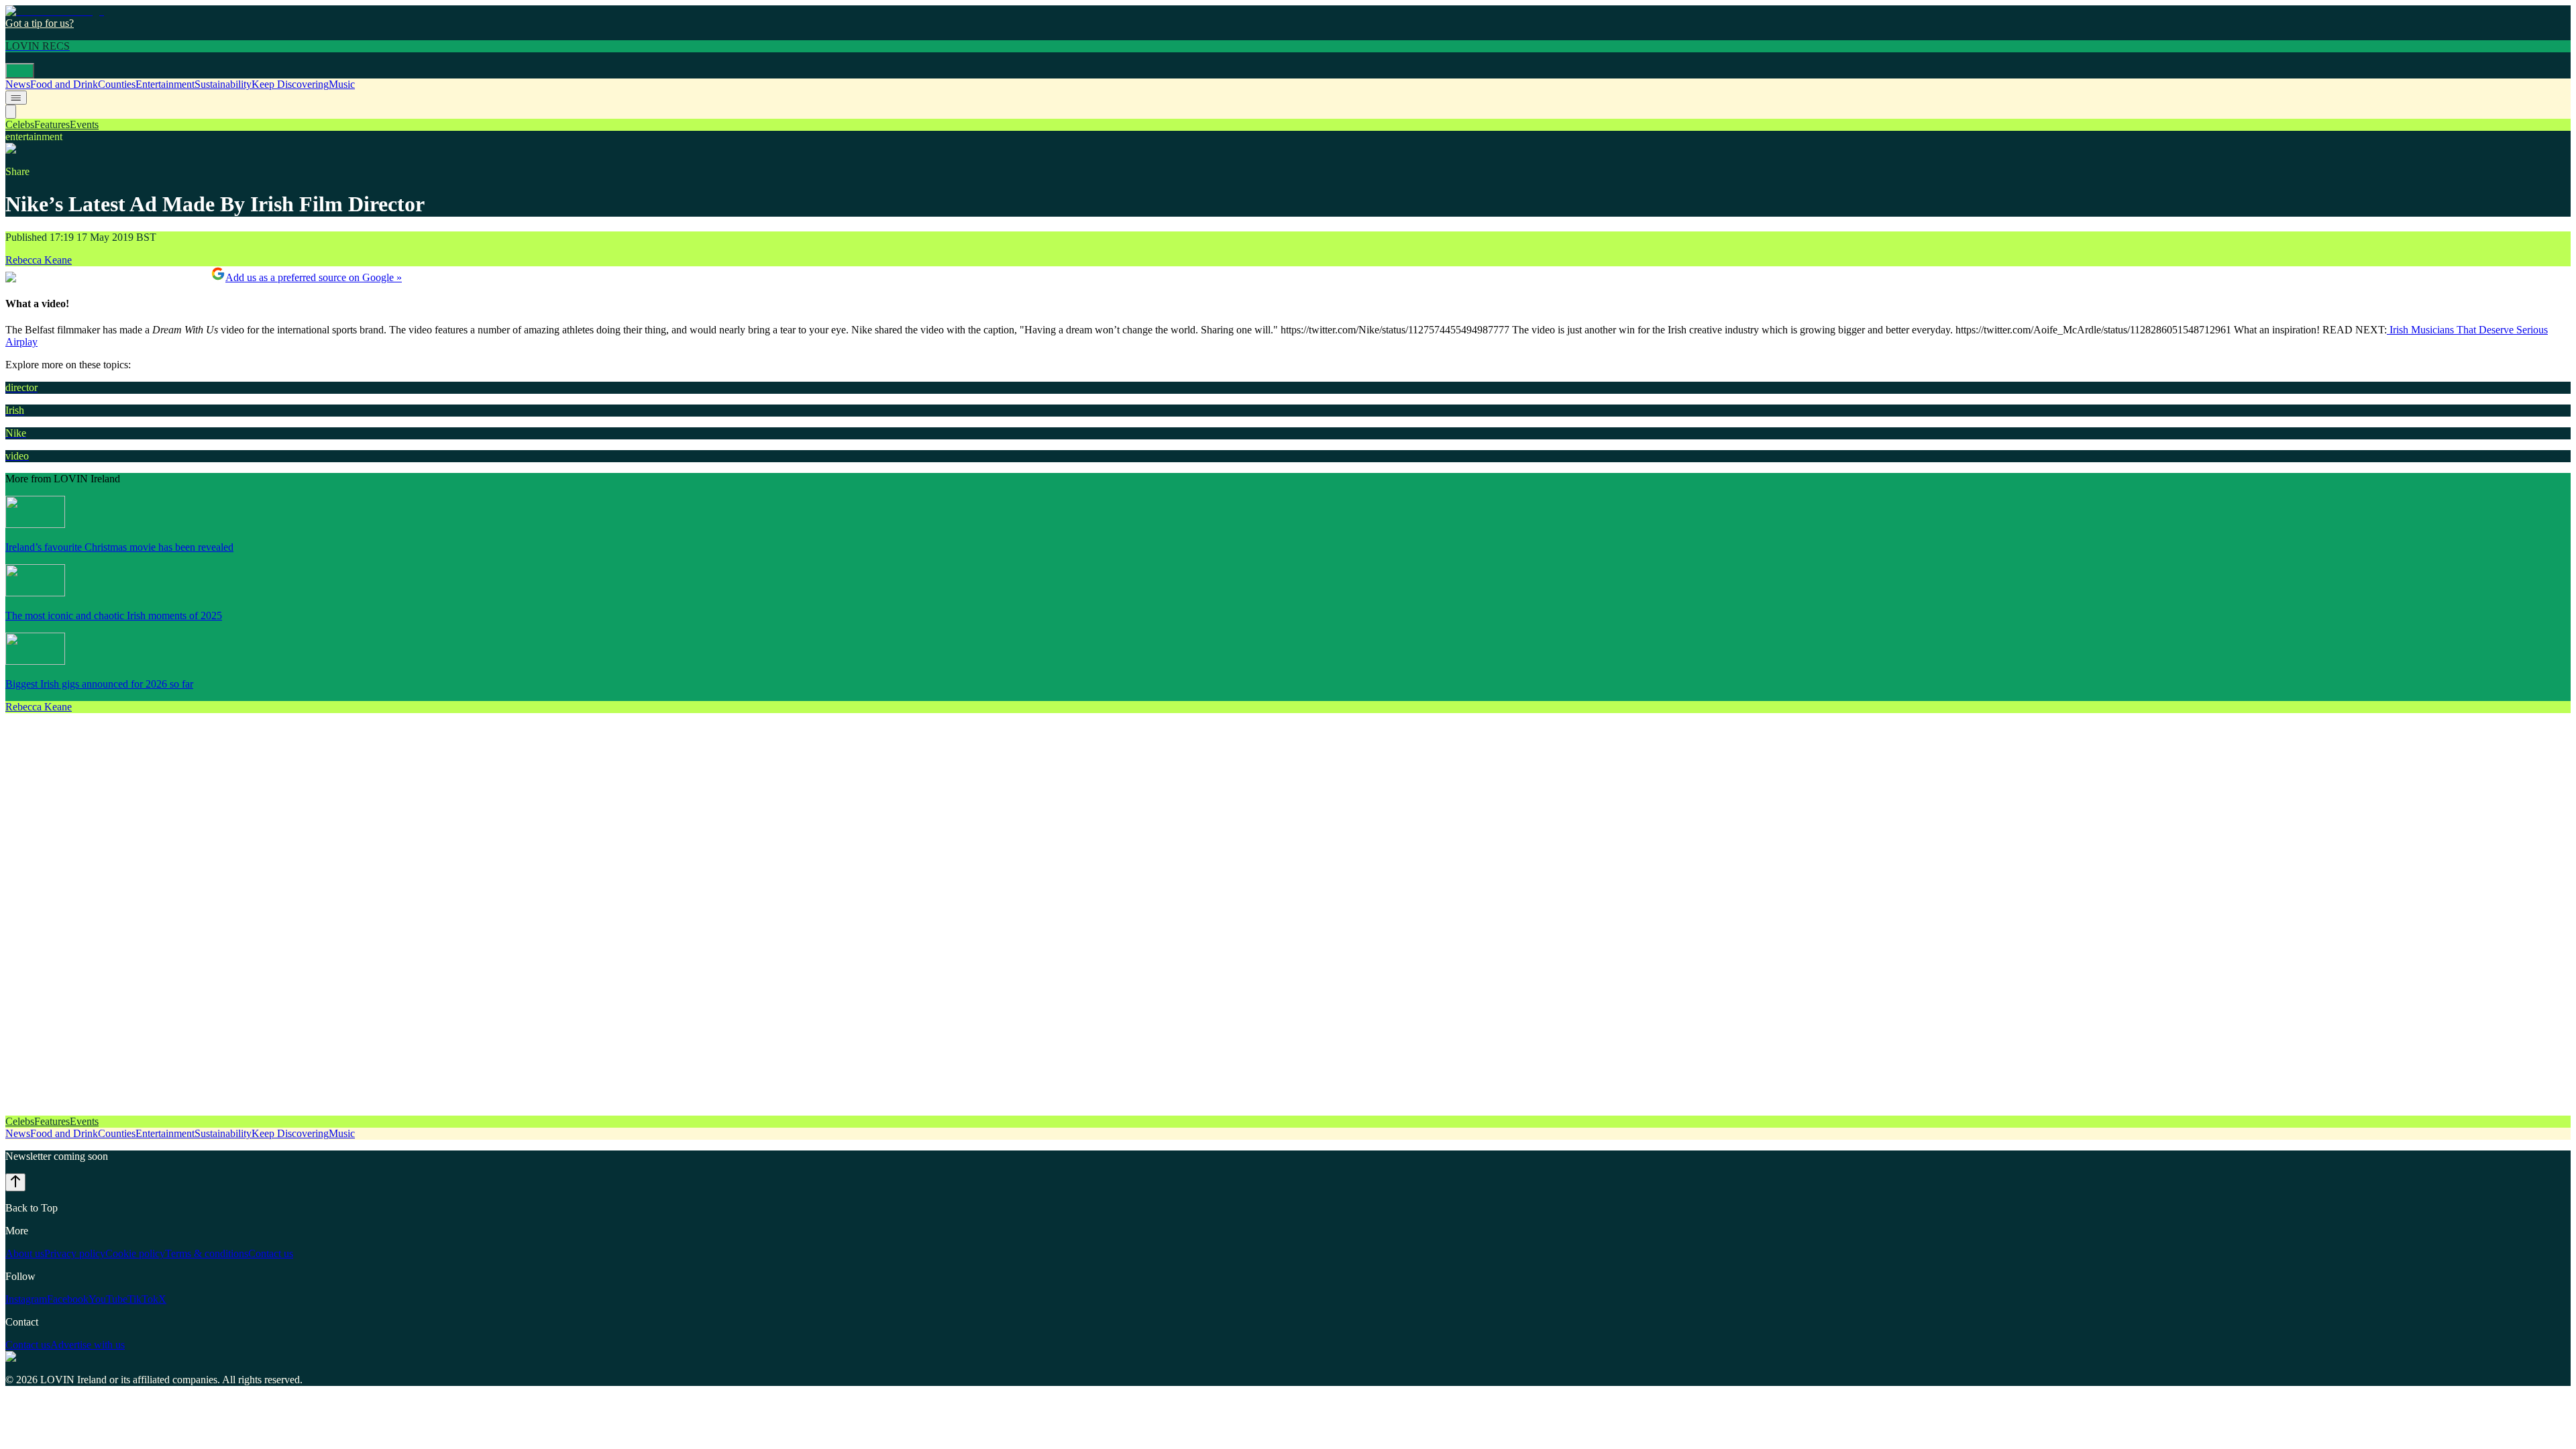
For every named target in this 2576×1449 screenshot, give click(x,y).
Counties (117, 84)
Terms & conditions (207, 1253)
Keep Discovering (290, 84)
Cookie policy (135, 1253)
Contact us (271, 1253)
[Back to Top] (15, 1182)
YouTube (108, 1299)
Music (342, 84)
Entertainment (165, 84)
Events (84, 124)
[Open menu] (20, 71)
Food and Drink (64, 84)
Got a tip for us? (40, 23)
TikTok (143, 1299)
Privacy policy (75, 1253)
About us (25, 1253)
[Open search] (11, 112)
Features (52, 124)
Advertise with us (88, 1345)
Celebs (20, 124)
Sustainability (223, 84)
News (18, 84)
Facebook (68, 1299)
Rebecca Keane (39, 260)
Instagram (26, 1299)
